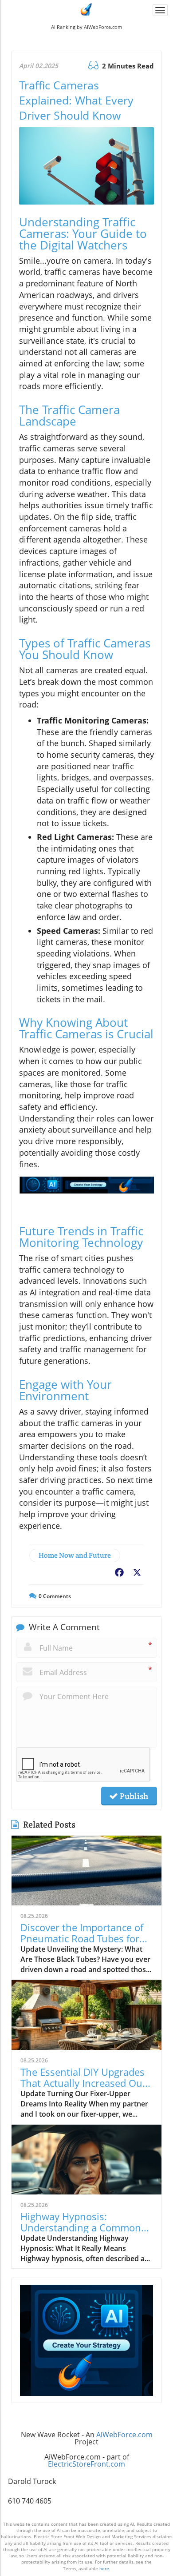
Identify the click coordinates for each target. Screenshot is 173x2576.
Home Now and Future (75, 1555)
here (104, 2568)
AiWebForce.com (124, 2435)
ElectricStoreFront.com (86, 2464)
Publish (133, 1796)
